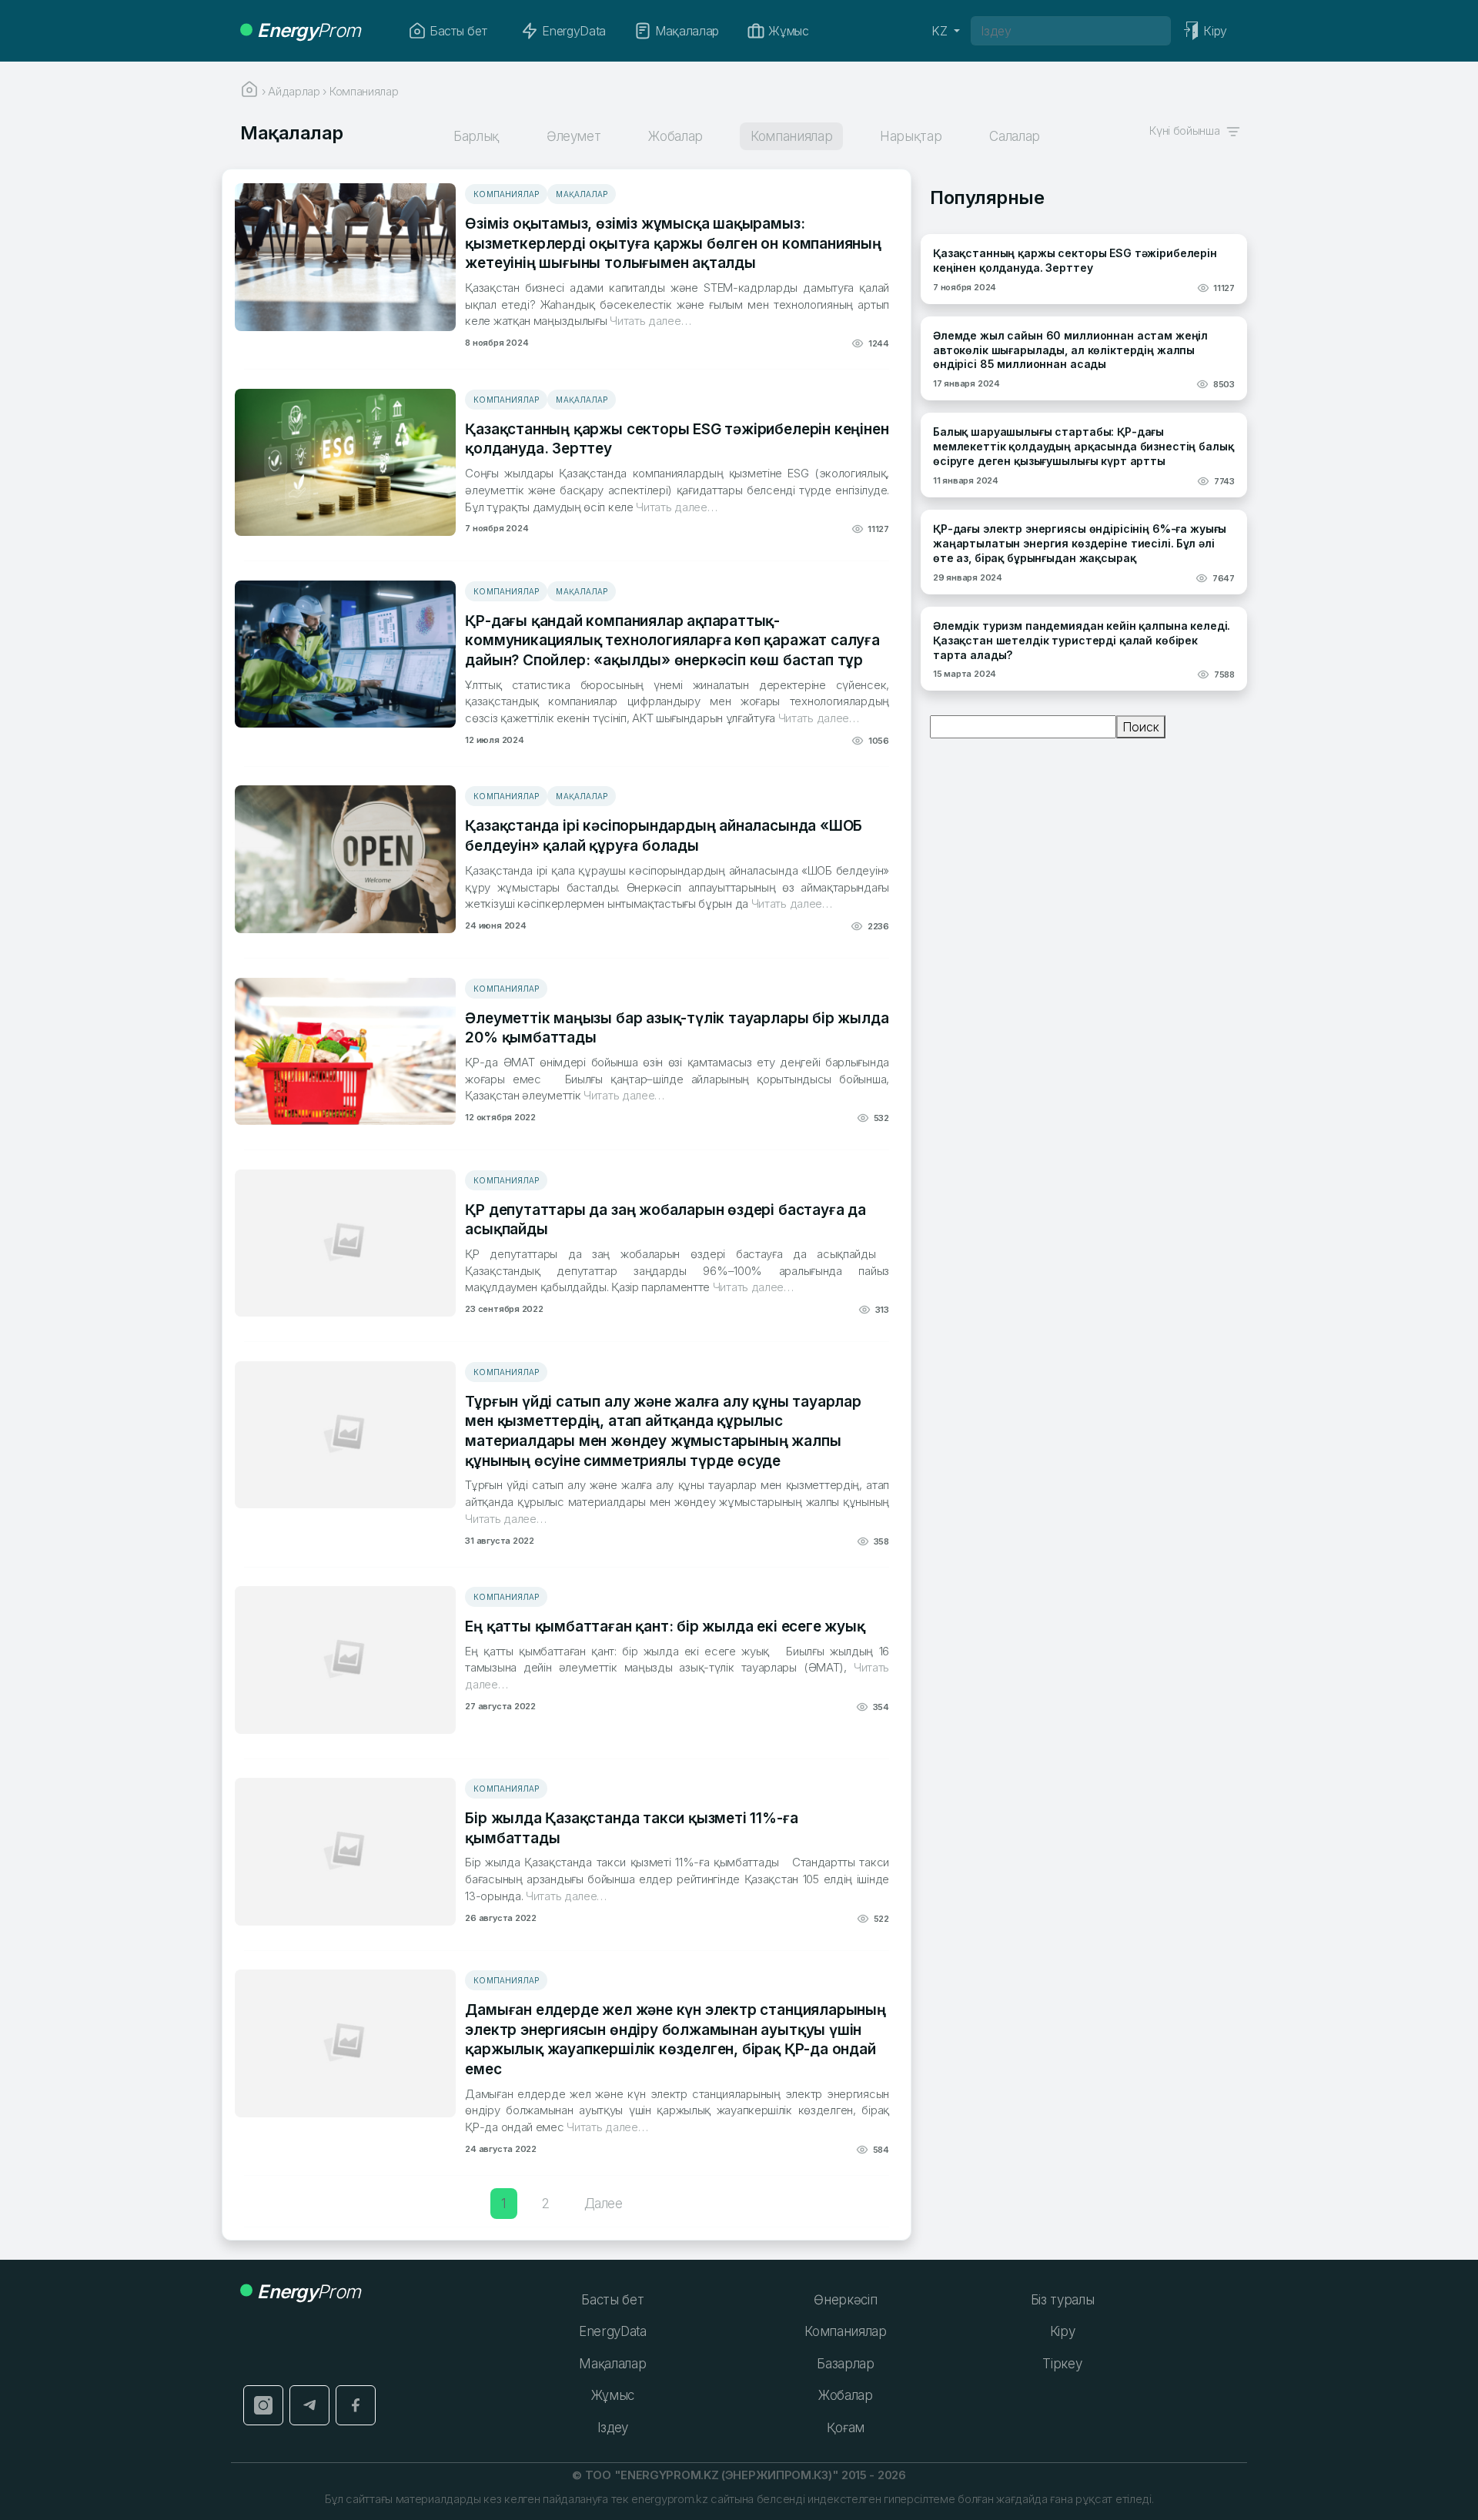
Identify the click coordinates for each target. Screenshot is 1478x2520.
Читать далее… (649, 321)
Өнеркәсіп (845, 2300)
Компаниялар (506, 194)
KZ (941, 31)
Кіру (1063, 2331)
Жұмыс (788, 31)
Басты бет (458, 31)
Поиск (1141, 727)
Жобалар (846, 2395)
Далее (604, 2204)
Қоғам (846, 2428)
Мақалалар (687, 31)
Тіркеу (1062, 2364)
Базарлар (845, 2364)
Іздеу (613, 2428)
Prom (309, 30)
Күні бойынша (1187, 131)
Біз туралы (1063, 2300)
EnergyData (574, 31)
